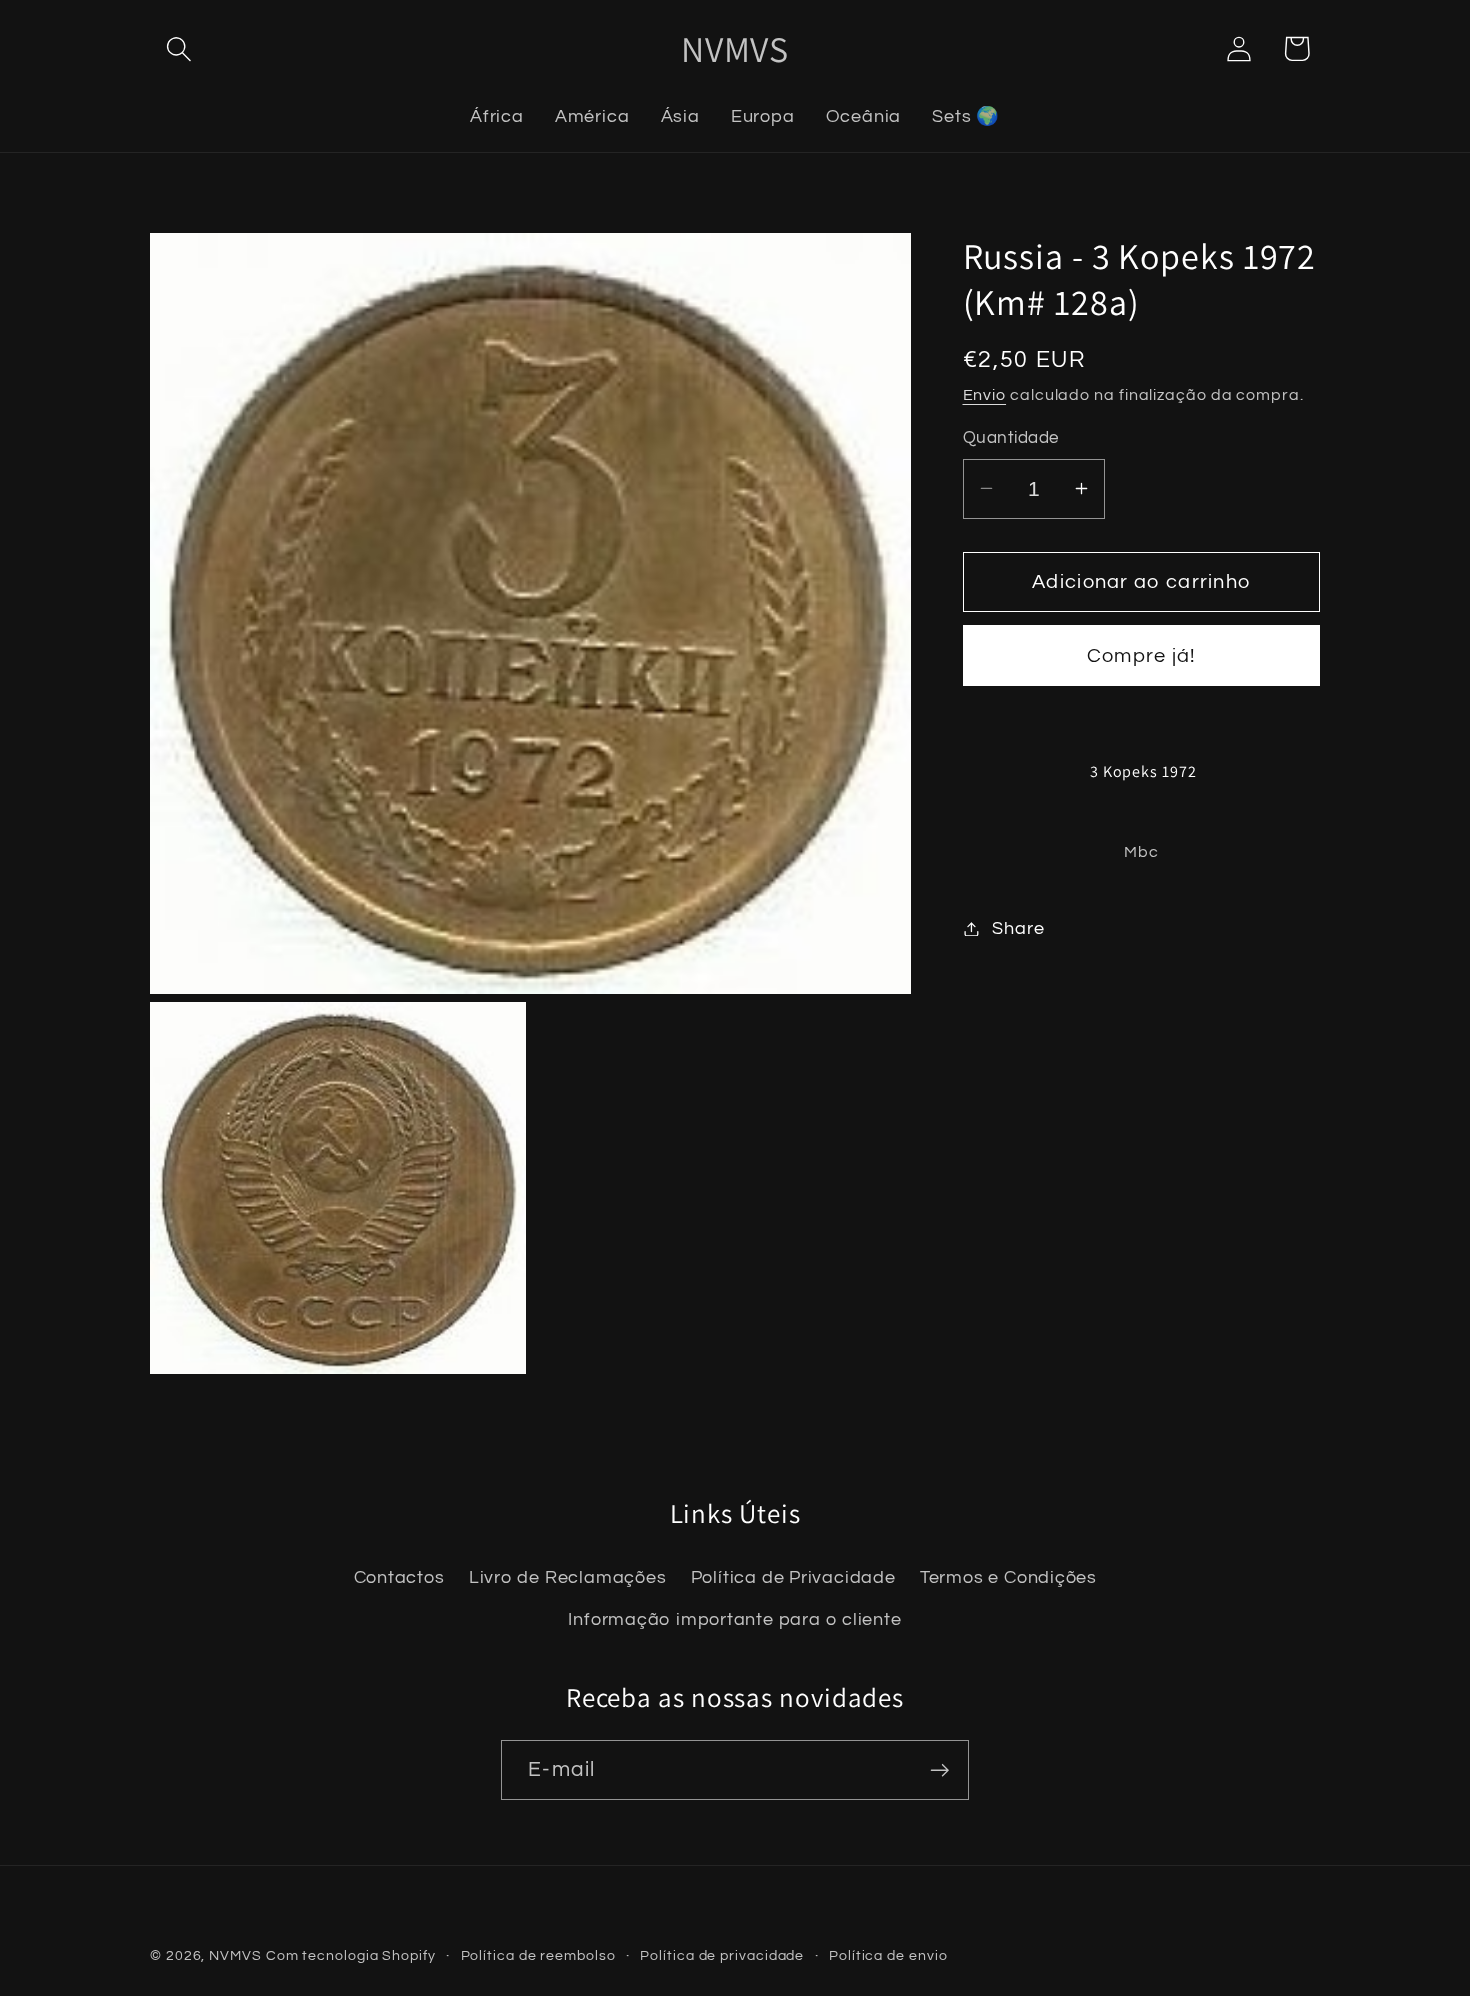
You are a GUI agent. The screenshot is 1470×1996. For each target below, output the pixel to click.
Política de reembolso (538, 1955)
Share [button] (1018, 928)
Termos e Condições (1008, 1577)
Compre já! (1141, 656)
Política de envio (888, 1955)
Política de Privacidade (793, 1577)
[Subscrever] (939, 1770)
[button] (178, 48)
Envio (985, 395)
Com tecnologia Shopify (351, 1955)
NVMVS (235, 1955)
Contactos (399, 1577)
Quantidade (1011, 438)
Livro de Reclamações (568, 1577)
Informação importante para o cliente (734, 1619)
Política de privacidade (722, 1955)
